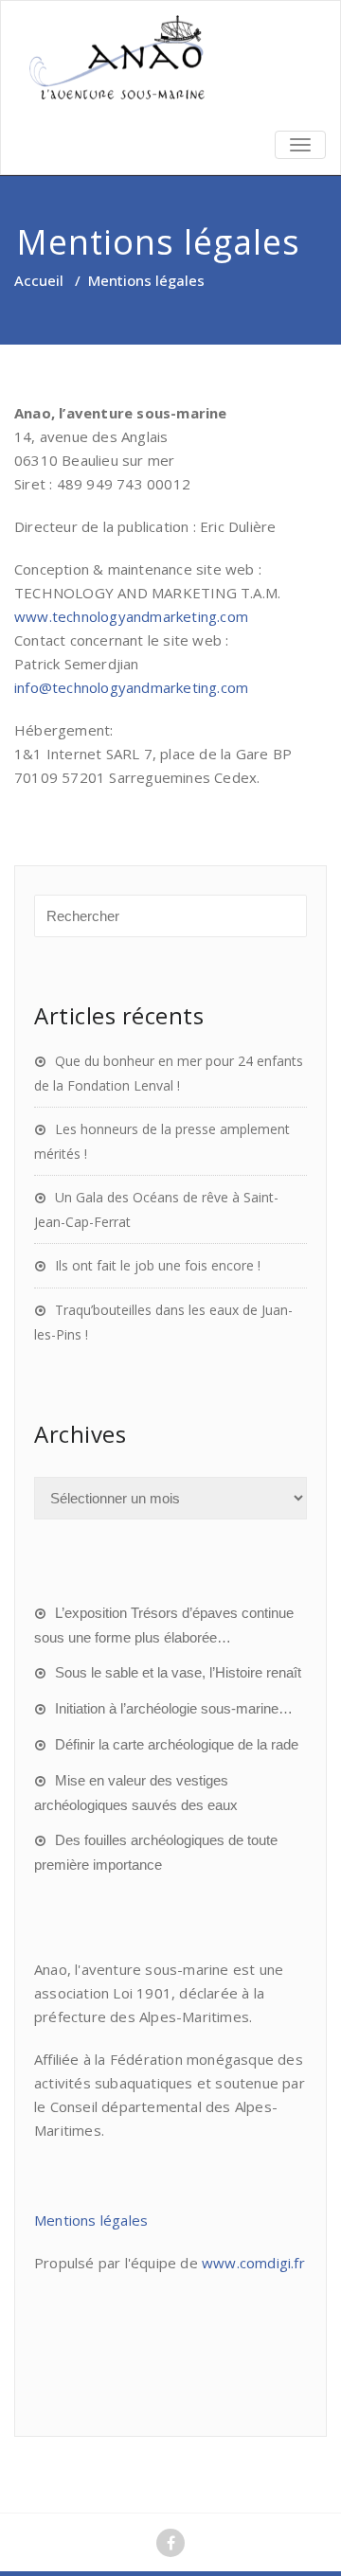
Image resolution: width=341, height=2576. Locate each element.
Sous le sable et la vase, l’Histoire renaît (178, 1672)
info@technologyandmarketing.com (131, 687)
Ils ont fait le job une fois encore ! (158, 1265)
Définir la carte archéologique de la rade (177, 1744)
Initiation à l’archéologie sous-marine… (174, 1708)
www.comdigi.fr (253, 2263)
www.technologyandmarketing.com (131, 616)
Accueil (39, 280)
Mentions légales (91, 2220)
